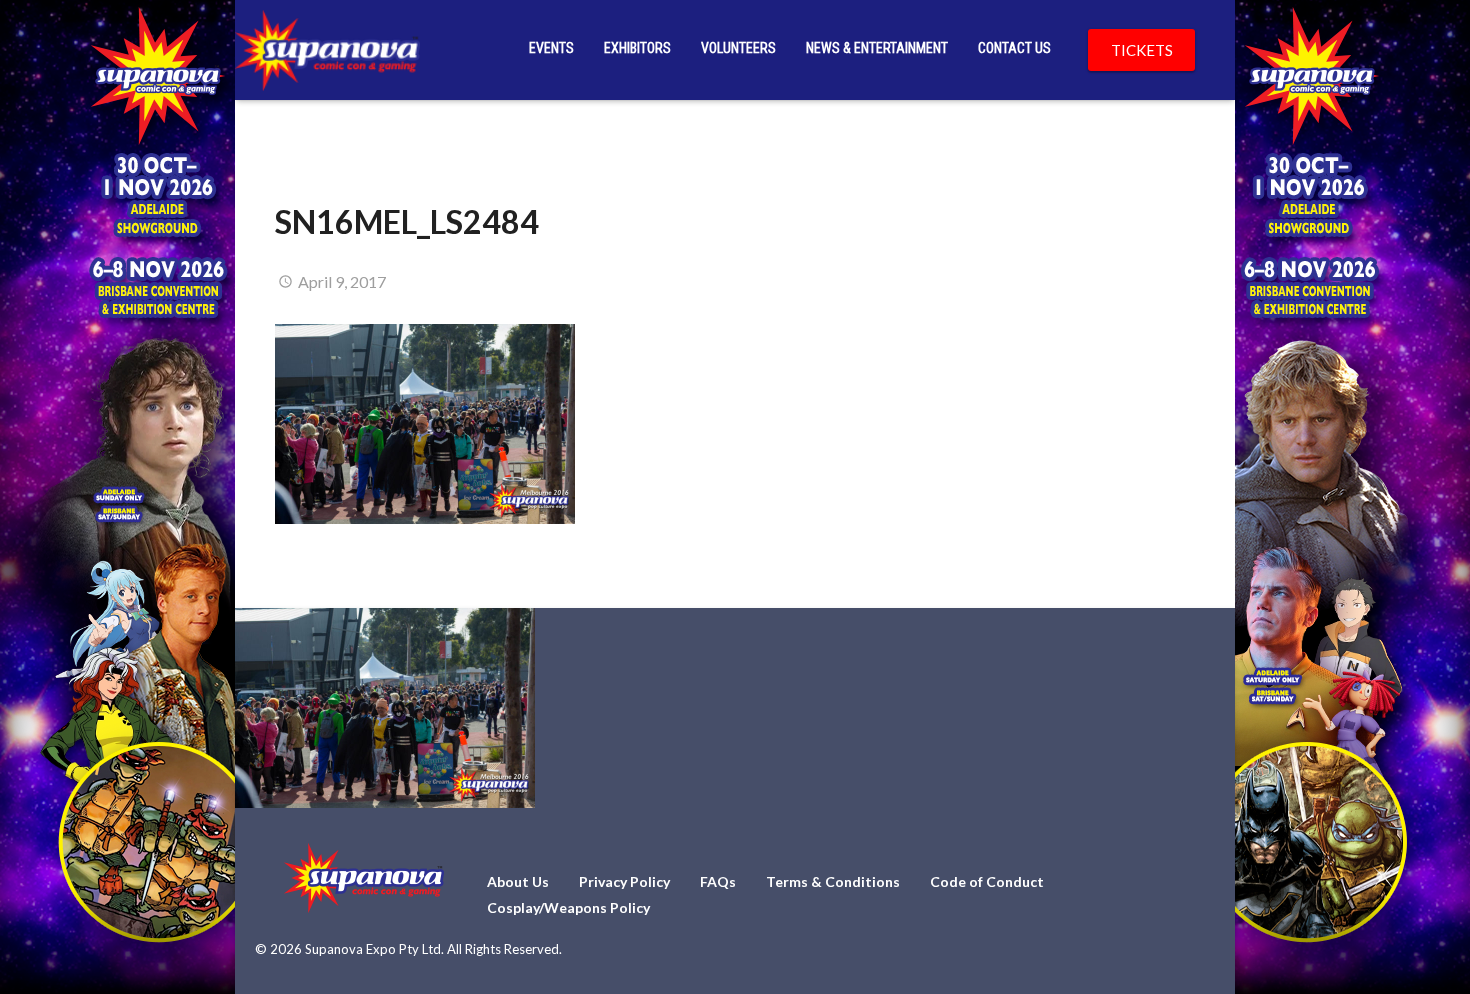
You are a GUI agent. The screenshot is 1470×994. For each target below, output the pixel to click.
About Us (518, 881)
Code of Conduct (987, 881)
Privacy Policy (624, 881)
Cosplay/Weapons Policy (568, 907)
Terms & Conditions (833, 881)
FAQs (718, 881)
